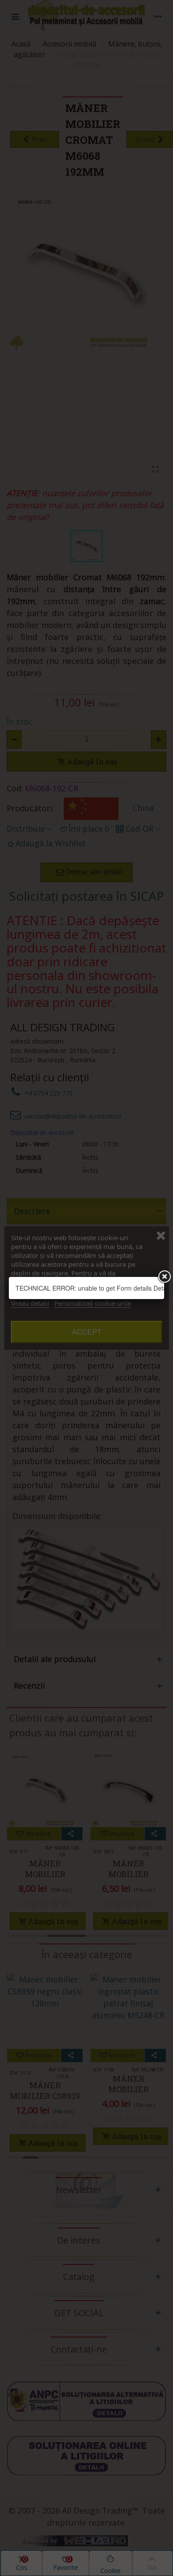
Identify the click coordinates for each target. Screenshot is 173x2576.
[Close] (164, 1277)
